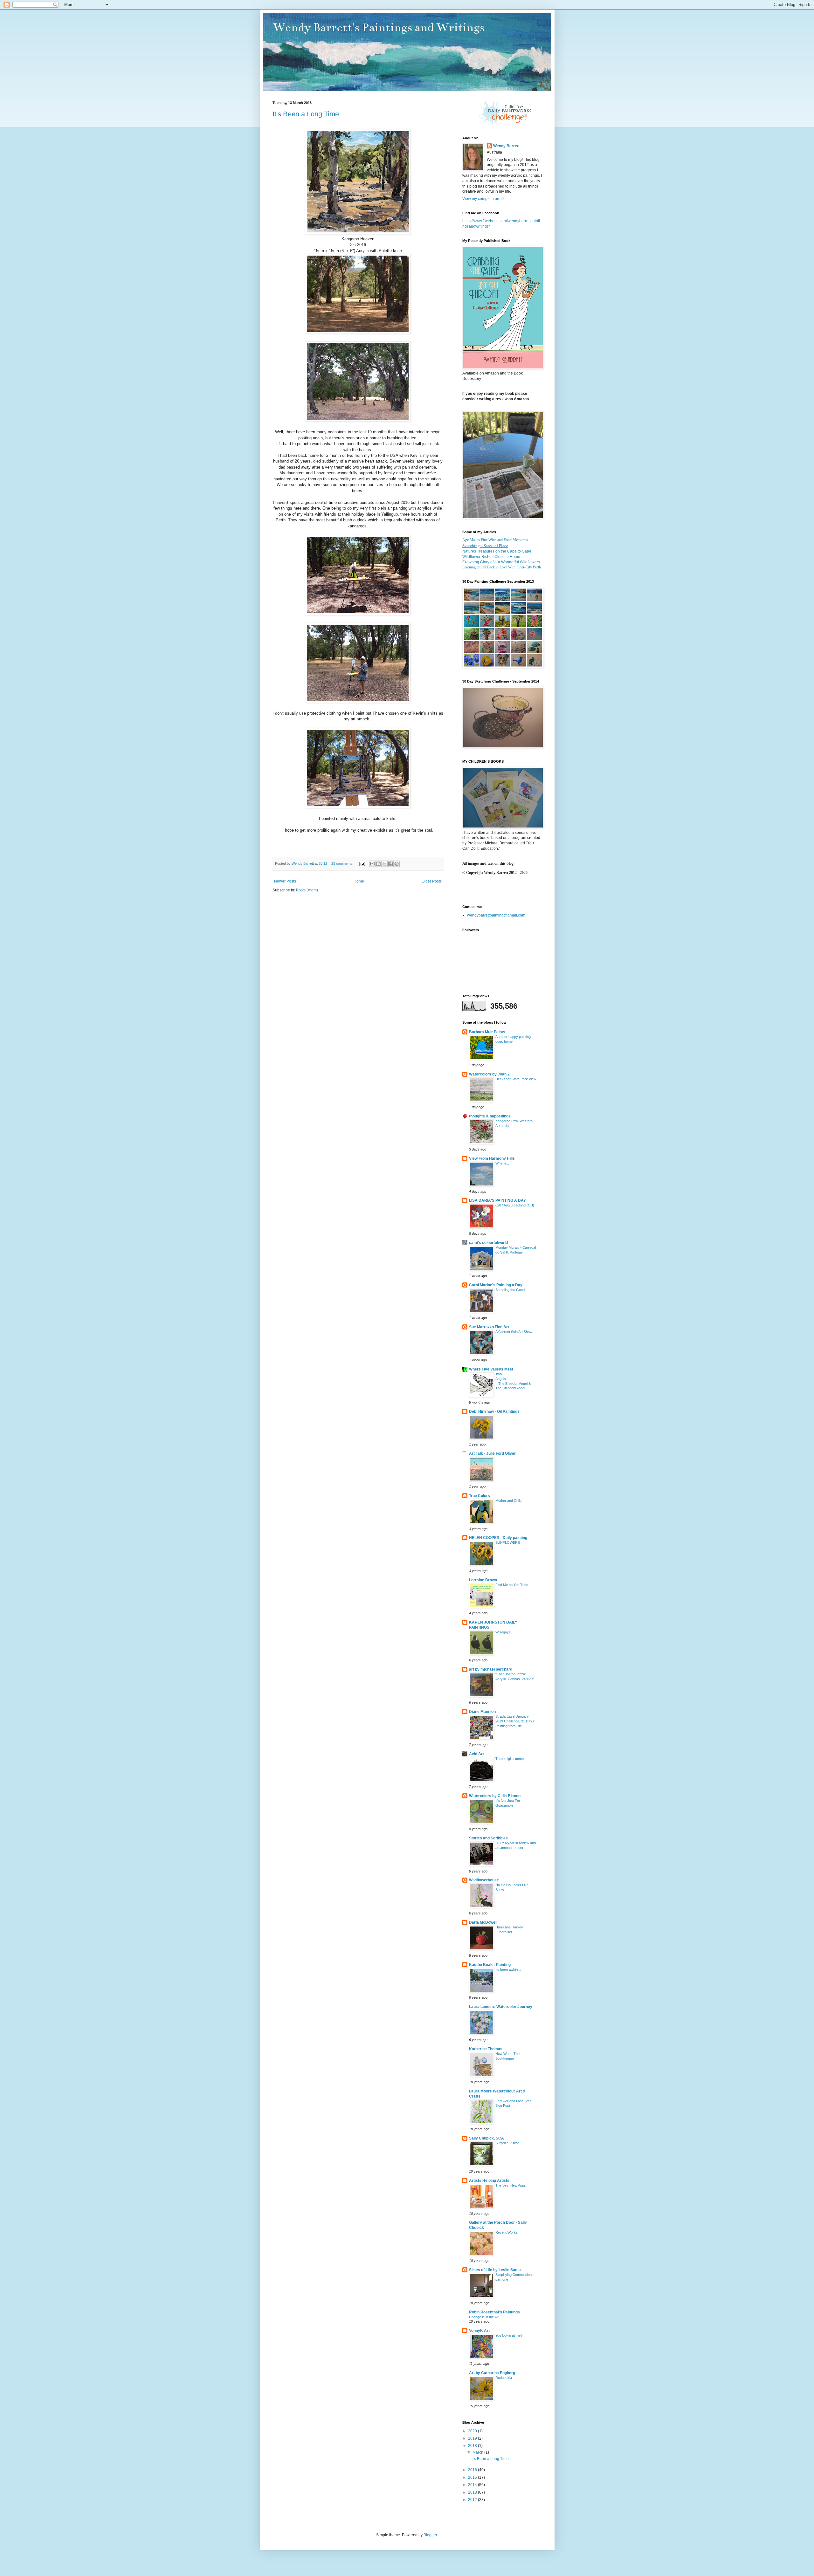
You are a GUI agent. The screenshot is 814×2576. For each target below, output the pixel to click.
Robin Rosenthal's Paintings (494, 2312)
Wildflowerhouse (484, 1880)
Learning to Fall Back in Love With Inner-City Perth (502, 567)
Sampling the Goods (511, 1290)
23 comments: (343, 863)
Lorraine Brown (483, 1580)
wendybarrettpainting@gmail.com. (497, 915)
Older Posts (432, 881)
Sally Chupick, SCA (486, 2138)
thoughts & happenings (490, 1116)
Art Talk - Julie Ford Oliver (492, 1453)
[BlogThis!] (378, 864)
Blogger (430, 2535)
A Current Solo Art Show (514, 1332)
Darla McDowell (483, 1922)
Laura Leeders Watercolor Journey (501, 2007)
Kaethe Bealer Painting (490, 1965)
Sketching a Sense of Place (485, 546)
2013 (473, 2492)
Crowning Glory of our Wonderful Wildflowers (501, 562)
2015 (473, 2477)
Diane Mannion (482, 1712)
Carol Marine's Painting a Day (496, 1285)
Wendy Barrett (506, 146)
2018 (473, 2446)
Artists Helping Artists (489, 2181)
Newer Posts (285, 881)
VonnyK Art (479, 2331)
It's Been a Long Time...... (311, 114)
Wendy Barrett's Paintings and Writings (379, 27)
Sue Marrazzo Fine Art (489, 1327)
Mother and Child (508, 1501)
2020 (473, 2431)
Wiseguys (503, 1632)
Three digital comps (510, 1759)
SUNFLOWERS (508, 1542)
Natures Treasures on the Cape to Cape (497, 551)
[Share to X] (384, 864)
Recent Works (507, 2232)
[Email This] (372, 864)
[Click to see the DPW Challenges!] (505, 124)
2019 (473, 2438)
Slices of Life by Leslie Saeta (495, 2270)
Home (359, 881)
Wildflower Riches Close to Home (491, 557)
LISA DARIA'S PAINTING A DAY (497, 1200)
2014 (473, 2485)
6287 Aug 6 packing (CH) (515, 1205)
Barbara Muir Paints (487, 1032)
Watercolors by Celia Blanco (495, 1796)
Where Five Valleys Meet (491, 1369)
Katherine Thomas (486, 2049)
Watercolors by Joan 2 (489, 1074)
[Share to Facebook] (390, 864)
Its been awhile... (508, 1969)
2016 (473, 2470)
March (478, 2452)
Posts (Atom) (307, 890)
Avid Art (476, 1754)
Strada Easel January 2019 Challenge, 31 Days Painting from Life (515, 1721)
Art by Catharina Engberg (492, 2373)
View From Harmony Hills (492, 1158)
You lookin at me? (509, 2335)
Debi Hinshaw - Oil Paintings (494, 1412)
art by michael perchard (491, 1669)
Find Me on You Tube (512, 1585)
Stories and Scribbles (488, 1838)
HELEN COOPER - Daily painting (498, 1538)
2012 (473, 2500)
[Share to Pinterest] (397, 864)
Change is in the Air (484, 2317)
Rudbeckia (504, 2378)
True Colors (479, 1496)
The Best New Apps (511, 2185)
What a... (502, 1163)
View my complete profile (484, 199)
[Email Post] (362, 863)
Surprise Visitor (507, 2143)
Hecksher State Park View (516, 1079)
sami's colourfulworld (488, 1243)
